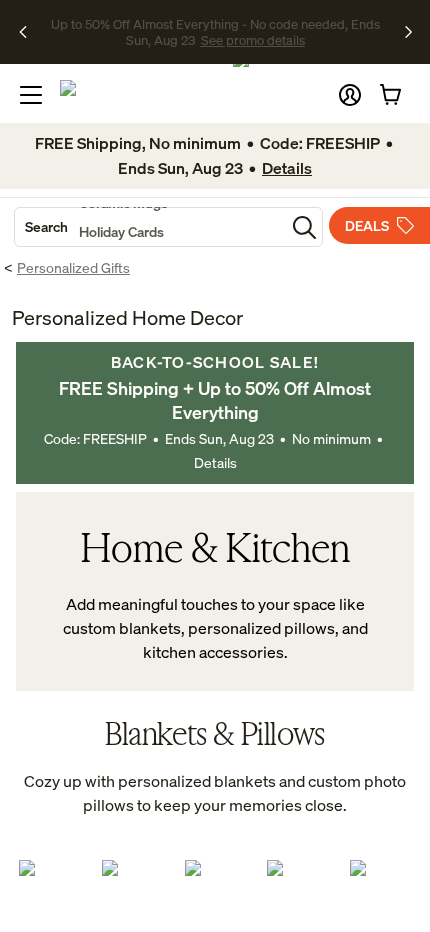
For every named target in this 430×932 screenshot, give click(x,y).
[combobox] (150, 227)
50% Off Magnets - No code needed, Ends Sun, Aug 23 (212, 23)
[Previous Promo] (29, 32)
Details (215, 462)
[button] (350, 95)
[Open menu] (31, 95)
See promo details (215, 40)
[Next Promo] (408, 32)
